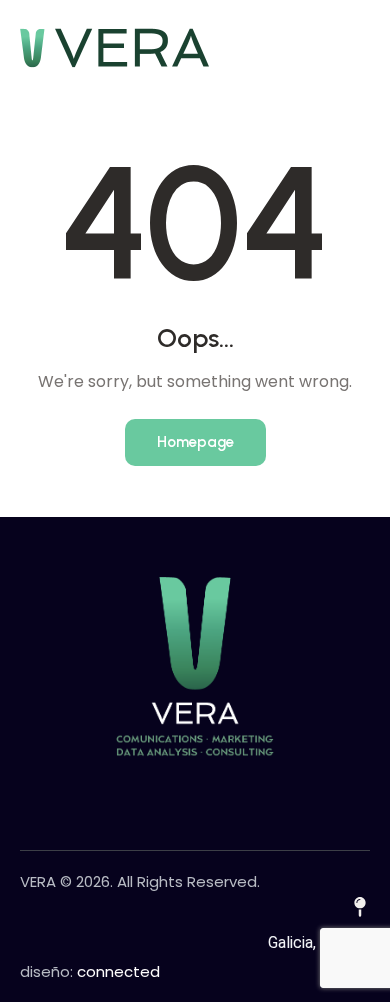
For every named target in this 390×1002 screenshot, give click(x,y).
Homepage (195, 442)
